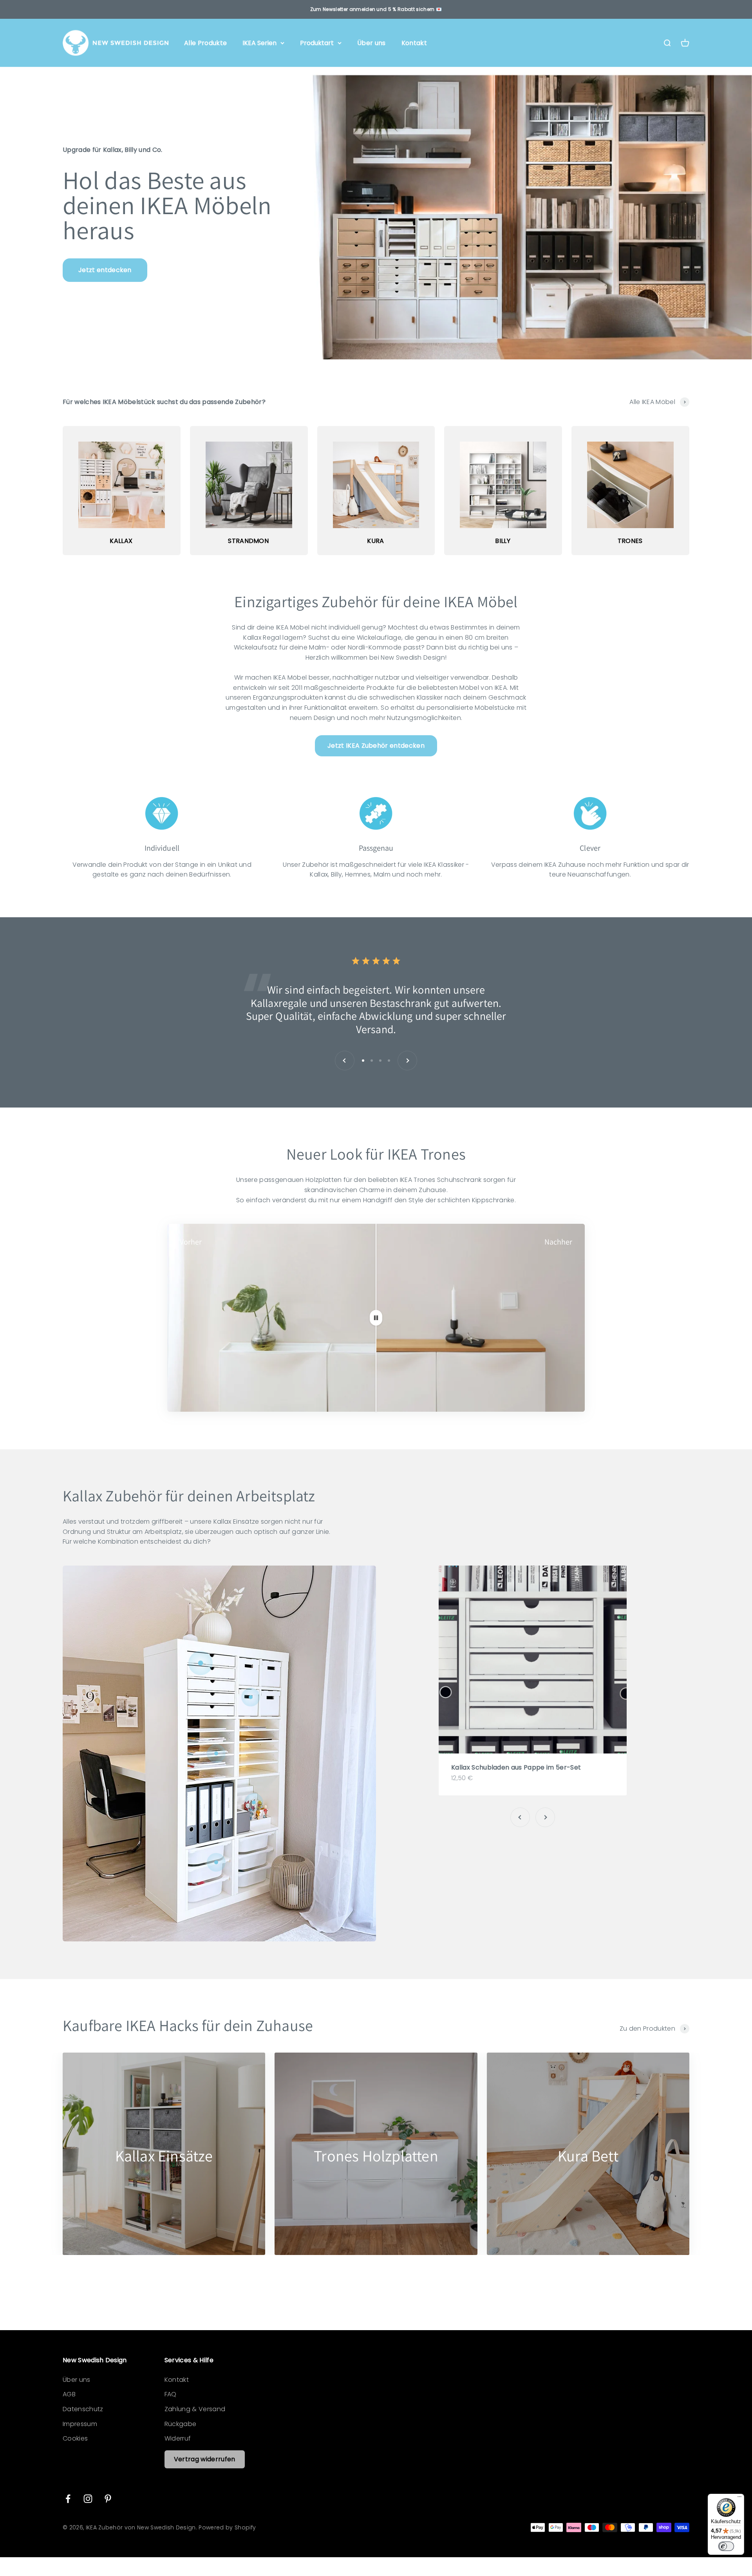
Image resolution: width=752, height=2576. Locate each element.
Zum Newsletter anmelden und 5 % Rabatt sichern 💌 (376, 9)
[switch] (726, 2546)
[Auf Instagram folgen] (88, 2499)
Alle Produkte (205, 43)
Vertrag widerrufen (205, 2459)
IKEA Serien (259, 43)
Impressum (80, 2424)
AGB (69, 2394)
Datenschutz (83, 2409)
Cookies (75, 2438)
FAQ (171, 2394)
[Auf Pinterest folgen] (108, 2499)
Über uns (371, 43)
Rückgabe (181, 2424)
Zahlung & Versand (195, 2409)
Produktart (317, 43)
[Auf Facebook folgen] (68, 2499)
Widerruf (178, 2438)
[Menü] (739, 2498)
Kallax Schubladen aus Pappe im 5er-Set (516, 1767)
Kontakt (414, 43)
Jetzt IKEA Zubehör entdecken (376, 746)
